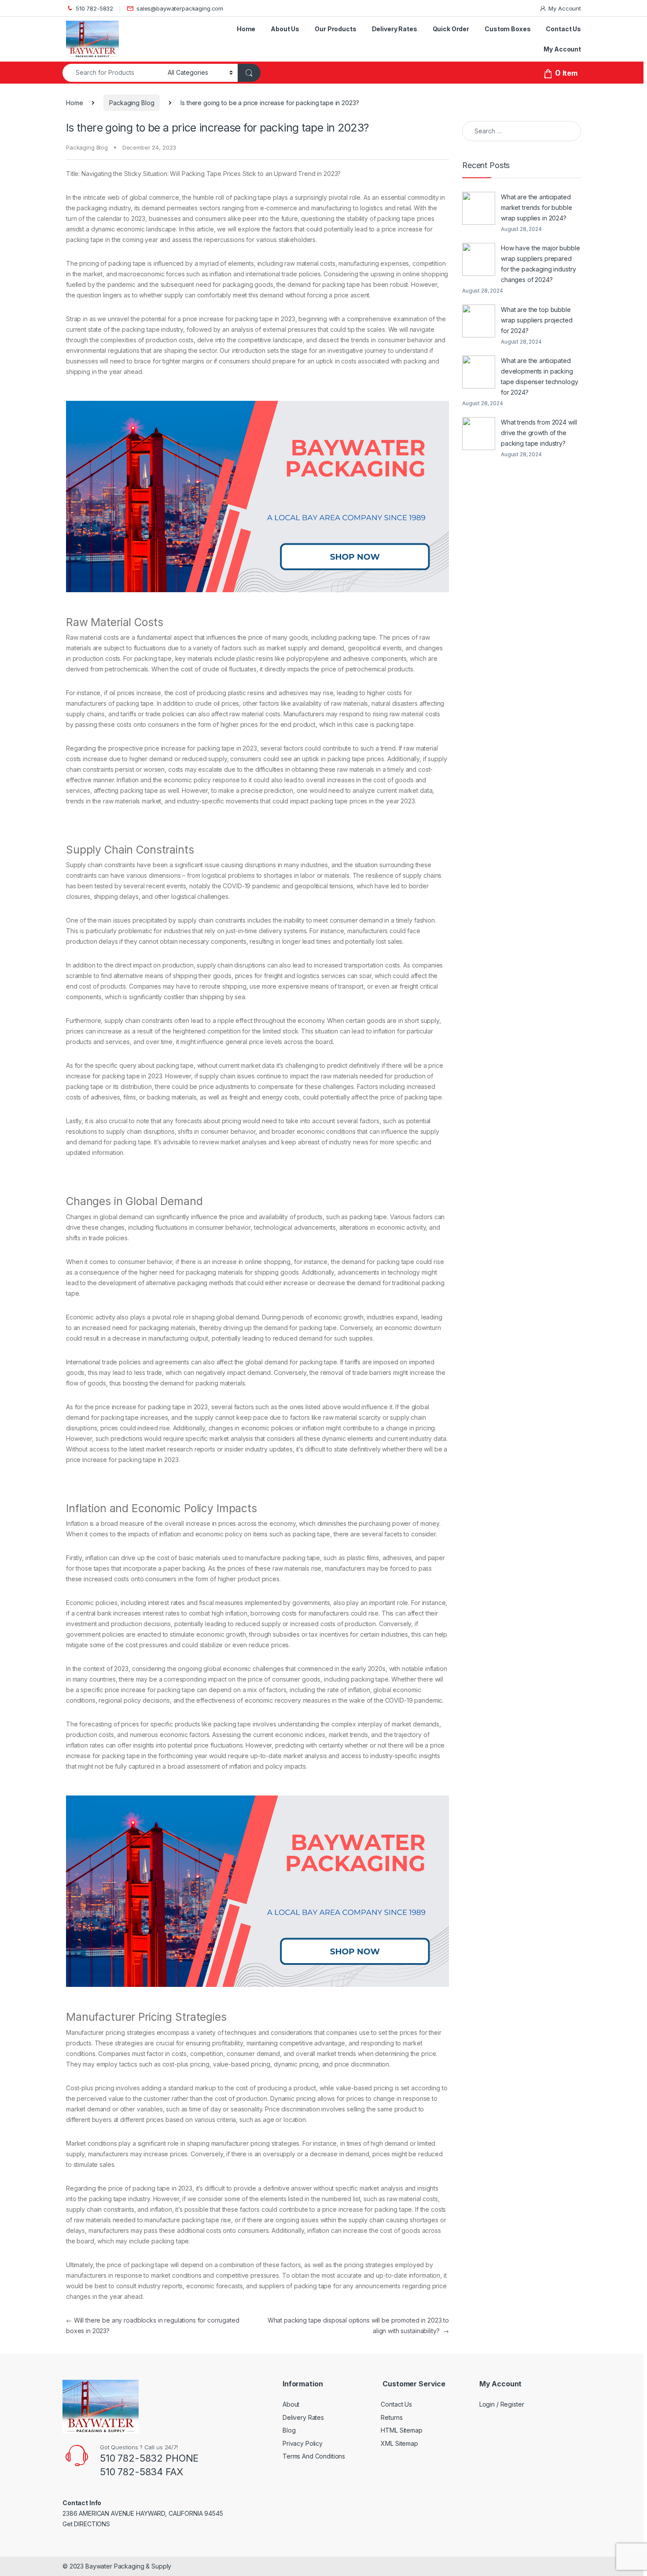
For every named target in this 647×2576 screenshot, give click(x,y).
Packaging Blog (132, 103)
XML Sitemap (399, 2443)
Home (246, 29)
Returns (392, 2417)
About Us (285, 29)
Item (566, 73)
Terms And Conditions (314, 2456)
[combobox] (113, 73)
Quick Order (451, 29)
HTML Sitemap (401, 2430)
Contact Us (563, 29)
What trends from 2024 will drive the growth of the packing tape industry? (539, 433)
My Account (565, 8)
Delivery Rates (395, 29)
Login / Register (502, 2404)
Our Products (335, 29)
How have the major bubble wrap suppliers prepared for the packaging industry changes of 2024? (540, 264)
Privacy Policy (303, 2443)
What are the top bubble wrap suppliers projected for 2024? (537, 320)
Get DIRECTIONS (86, 2524)
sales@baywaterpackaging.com (180, 8)
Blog (289, 2430)
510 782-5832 (94, 8)
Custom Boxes (507, 29)
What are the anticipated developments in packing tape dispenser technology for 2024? (540, 376)
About (291, 2404)
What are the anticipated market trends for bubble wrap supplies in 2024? (537, 207)
